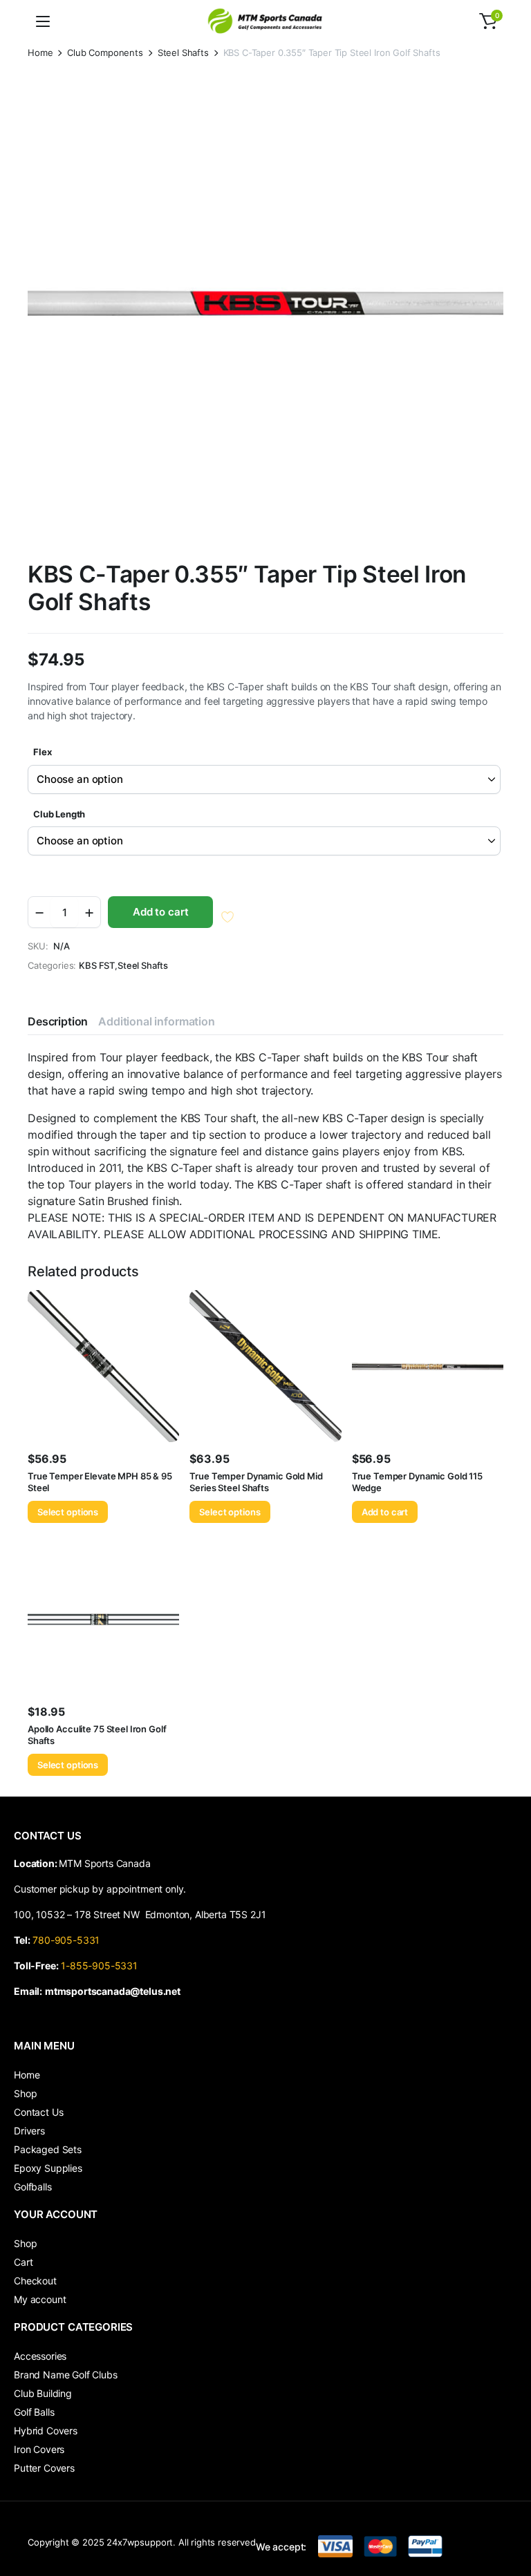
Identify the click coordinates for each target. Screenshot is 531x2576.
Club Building (43, 2393)
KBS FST (97, 966)
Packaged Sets (48, 2149)
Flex (42, 752)
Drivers (29, 2131)
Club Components (105, 53)
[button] (488, 21)
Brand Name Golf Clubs (66, 2375)
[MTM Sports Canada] (265, 21)
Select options (68, 1512)
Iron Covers (39, 2449)
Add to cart (160, 912)
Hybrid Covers (46, 2431)
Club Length (59, 814)
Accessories (40, 2356)
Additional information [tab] (156, 1021)
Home (40, 53)
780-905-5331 (69, 1940)
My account (40, 2299)
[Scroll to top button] (509, 2514)
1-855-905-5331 (99, 1966)
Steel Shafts (183, 53)
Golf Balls (34, 2412)
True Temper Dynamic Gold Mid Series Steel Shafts (256, 1482)
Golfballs (33, 2187)
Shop (25, 2093)
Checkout (35, 2281)
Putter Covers (44, 2468)
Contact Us (38, 2112)
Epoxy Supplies (48, 2168)
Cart (23, 2262)
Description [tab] (58, 1021)
